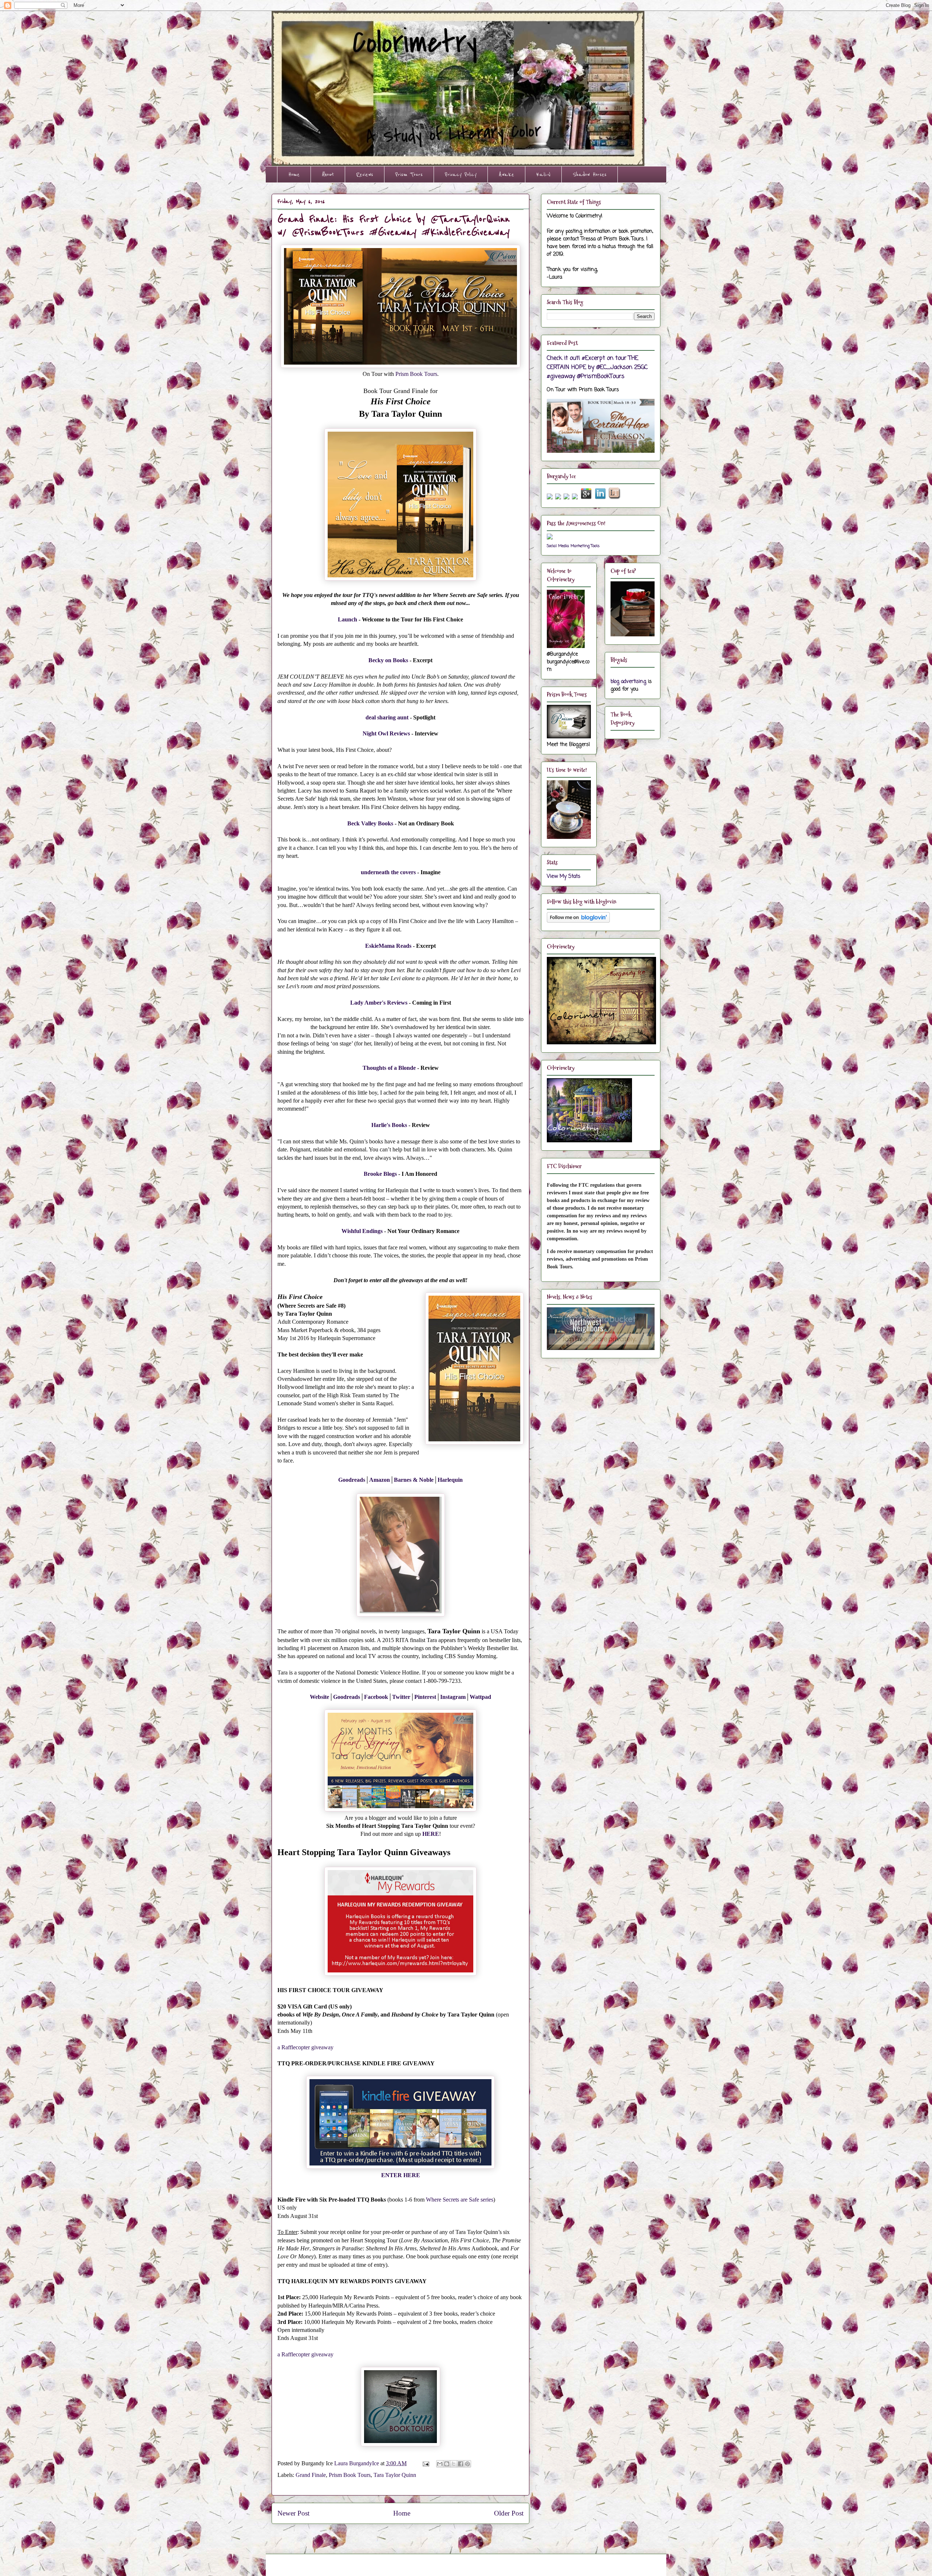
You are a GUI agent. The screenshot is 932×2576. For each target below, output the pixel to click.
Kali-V (543, 174)
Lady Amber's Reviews (379, 1003)
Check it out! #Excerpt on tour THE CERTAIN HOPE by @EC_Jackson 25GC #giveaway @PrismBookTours (597, 367)
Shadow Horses (590, 174)
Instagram (453, 1697)
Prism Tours (409, 174)
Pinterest (425, 1697)
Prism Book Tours (416, 374)
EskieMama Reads (388, 946)
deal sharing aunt (387, 717)
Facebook (376, 1697)
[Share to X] (454, 2464)
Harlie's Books (389, 1125)
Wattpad (480, 1697)
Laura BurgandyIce (357, 2463)
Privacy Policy (461, 174)
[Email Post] (425, 2463)
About (328, 174)
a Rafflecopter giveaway (305, 2047)
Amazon (380, 1480)
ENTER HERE (401, 2175)
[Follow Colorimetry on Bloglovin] (578, 921)
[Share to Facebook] (461, 2464)
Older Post (509, 2513)
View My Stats (564, 877)
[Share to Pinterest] (467, 2464)
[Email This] (440, 2464)
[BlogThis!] (447, 2464)
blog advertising (628, 682)
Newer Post (293, 2513)
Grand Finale (311, 2475)
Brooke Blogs (380, 1174)
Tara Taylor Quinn (395, 2475)
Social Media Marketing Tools (573, 546)
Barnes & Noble (414, 1480)
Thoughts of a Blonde (389, 1068)
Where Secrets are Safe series (460, 2200)
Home (294, 174)
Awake (506, 174)
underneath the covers (388, 872)
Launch (347, 619)
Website (319, 1697)
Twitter (401, 1697)
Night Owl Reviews (386, 733)
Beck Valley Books (370, 823)
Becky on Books (388, 660)
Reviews (365, 174)
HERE (431, 1834)
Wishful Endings (362, 1231)
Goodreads (352, 1480)
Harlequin (450, 1480)
